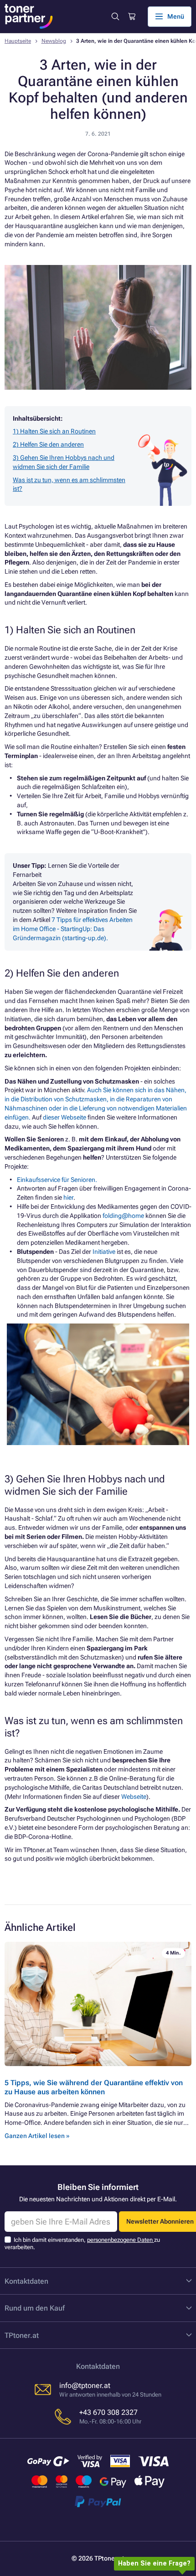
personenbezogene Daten (121, 2240)
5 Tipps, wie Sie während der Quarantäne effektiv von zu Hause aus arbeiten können (94, 2087)
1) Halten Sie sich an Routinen (54, 431)
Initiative (105, 1252)
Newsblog (54, 41)
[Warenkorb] (131, 17)
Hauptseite (18, 41)
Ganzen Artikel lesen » (37, 2136)
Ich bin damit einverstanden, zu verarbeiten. (82, 2243)
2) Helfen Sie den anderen (48, 444)
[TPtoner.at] (29, 16)
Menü (176, 16)
